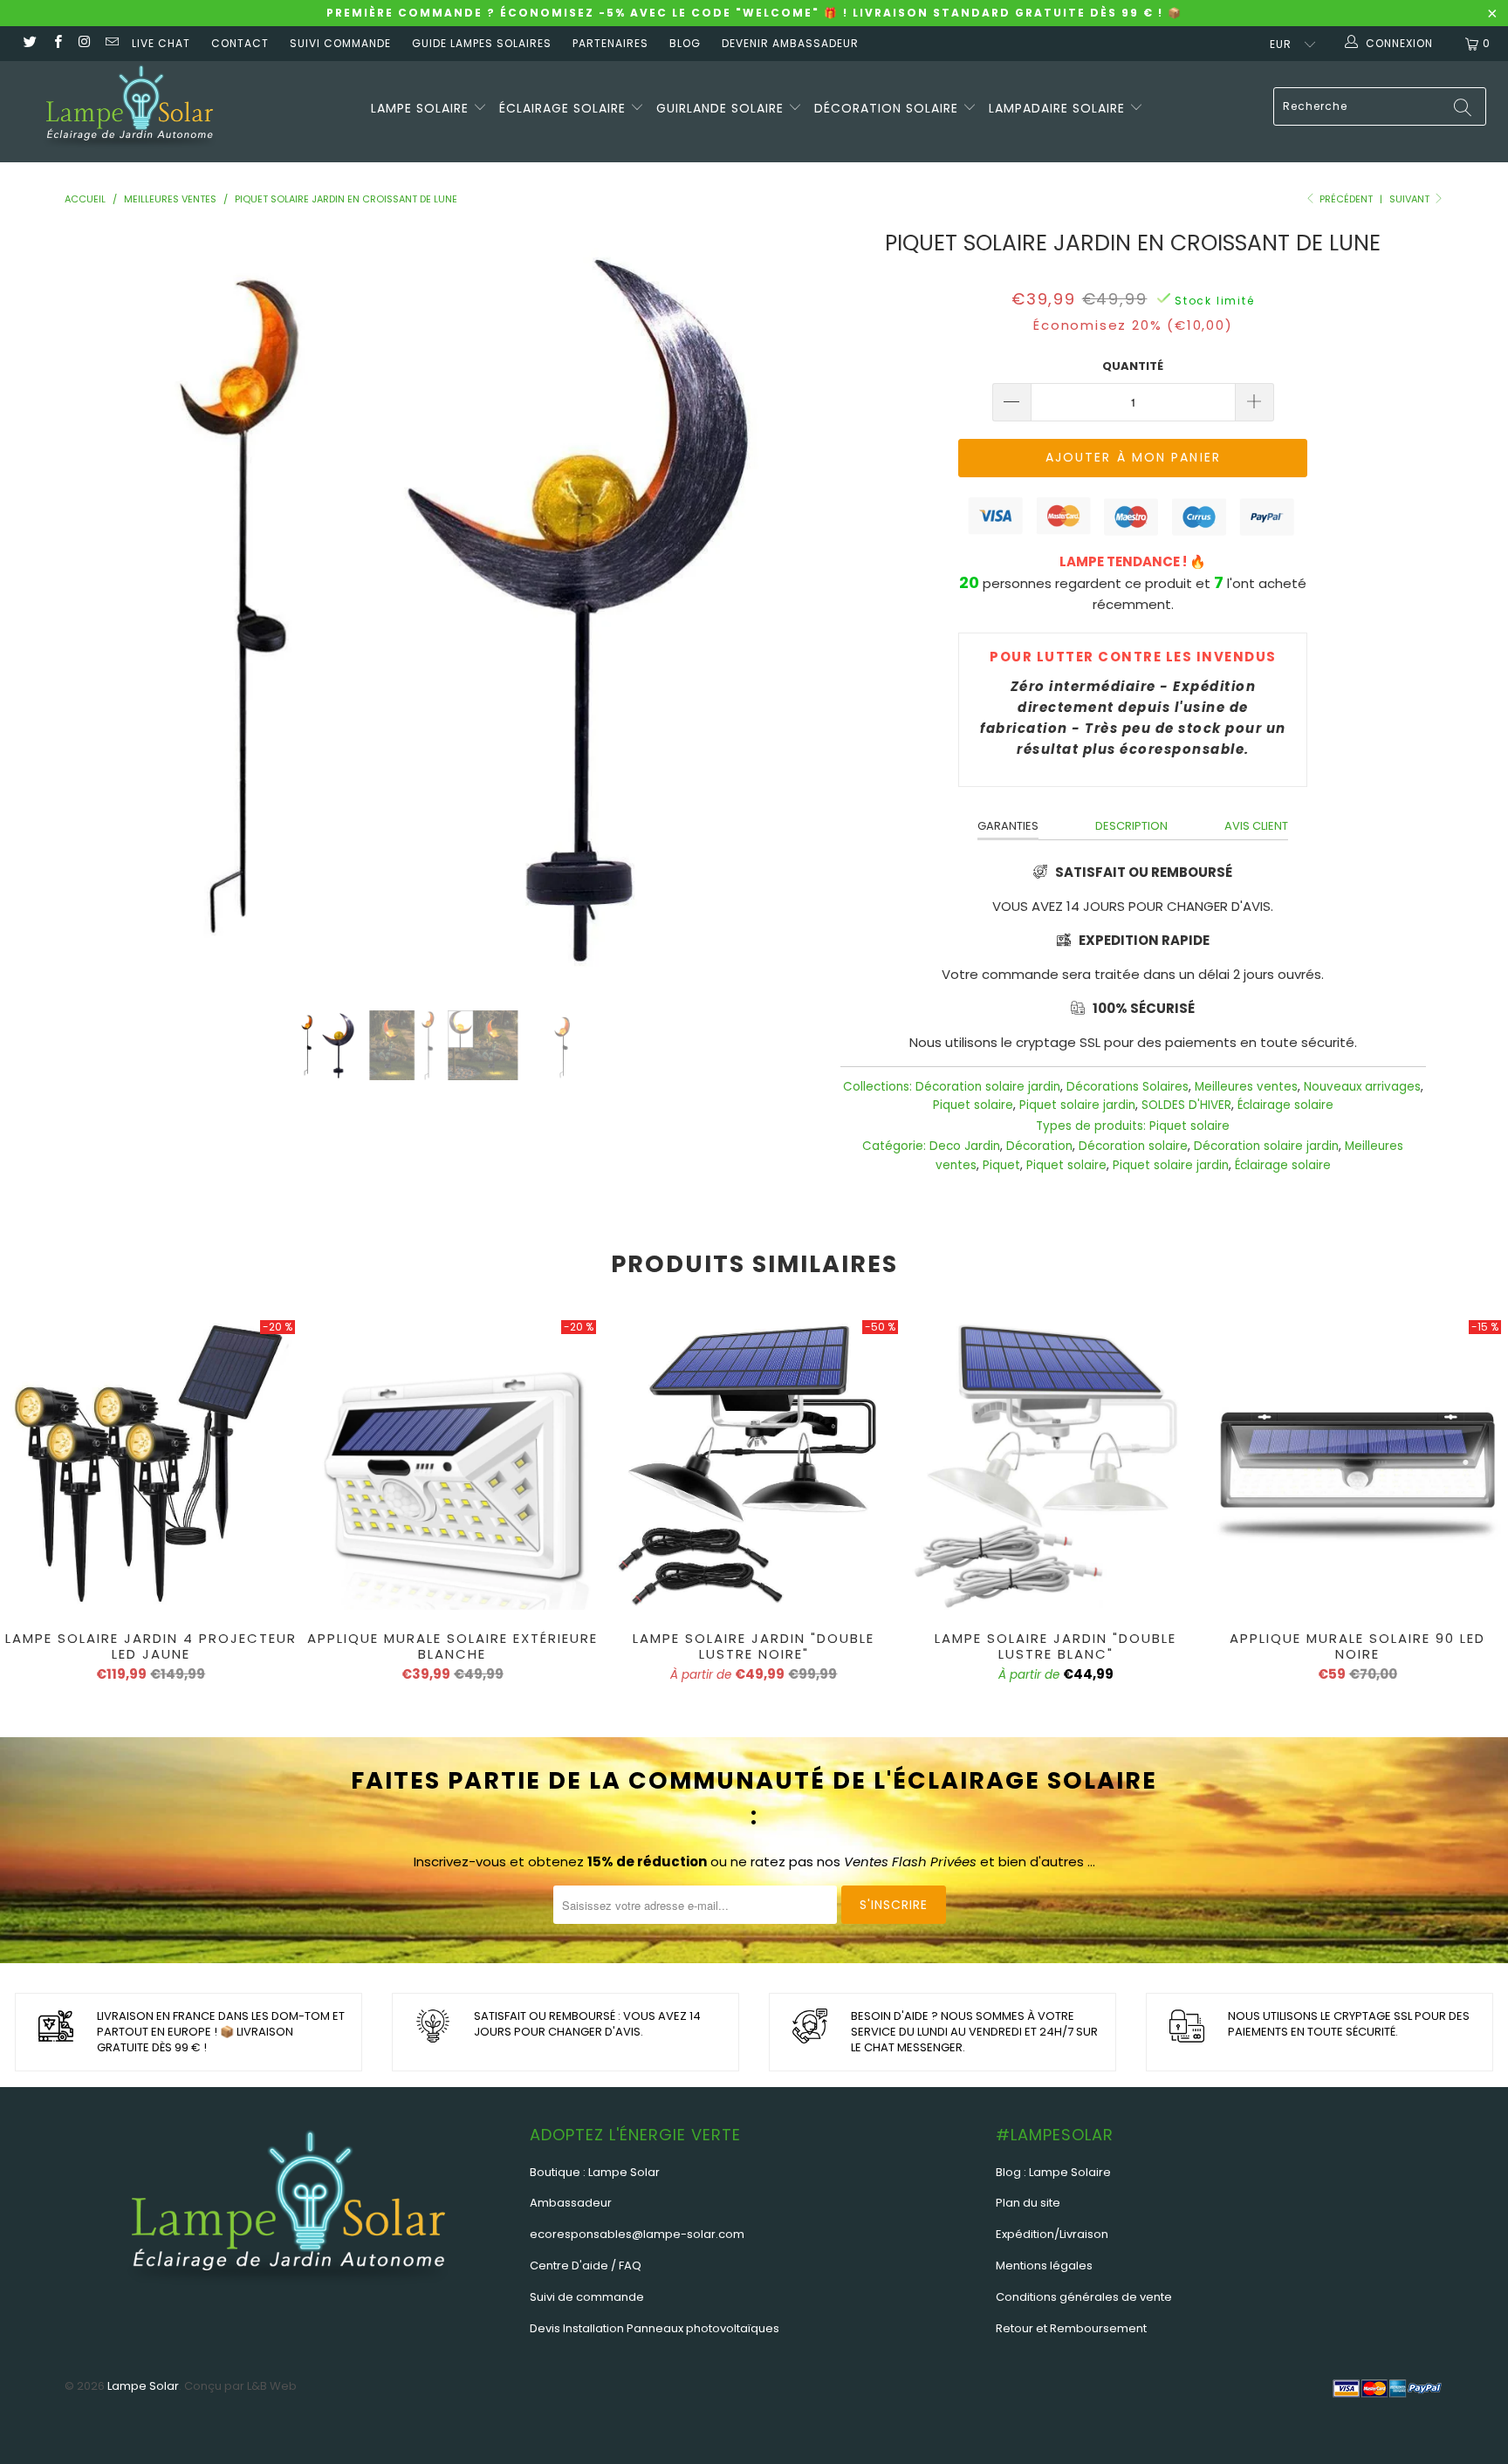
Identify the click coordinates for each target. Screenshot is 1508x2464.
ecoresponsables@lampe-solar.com (637, 2234)
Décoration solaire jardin (988, 1087)
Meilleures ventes (1246, 1087)
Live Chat (161, 43)
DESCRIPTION (1131, 826)
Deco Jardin (965, 1146)
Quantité (1133, 366)
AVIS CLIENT (1256, 826)
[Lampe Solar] (129, 112)
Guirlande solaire (722, 108)
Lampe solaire (422, 108)
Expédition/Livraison (1052, 2234)
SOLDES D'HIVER (1186, 1105)
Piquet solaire (973, 1105)
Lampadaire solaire (1059, 108)
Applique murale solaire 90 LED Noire (1357, 1464)
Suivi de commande (587, 2297)
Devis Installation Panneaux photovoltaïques (655, 2328)
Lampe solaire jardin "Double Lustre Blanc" (1056, 1464)
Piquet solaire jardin (1077, 1105)
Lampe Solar (143, 2386)
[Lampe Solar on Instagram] (84, 43)
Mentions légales (1044, 2266)
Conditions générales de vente (1084, 2297)
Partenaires (610, 43)
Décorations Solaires (1128, 1087)
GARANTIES (1008, 826)
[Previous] (106, 606)
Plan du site (1028, 2203)
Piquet (1001, 1165)
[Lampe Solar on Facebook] (56, 43)
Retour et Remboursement (1071, 2328)
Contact (240, 43)
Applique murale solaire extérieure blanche (453, 1464)
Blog (685, 43)
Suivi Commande (340, 43)
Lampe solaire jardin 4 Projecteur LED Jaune (151, 1464)
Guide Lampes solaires (482, 43)
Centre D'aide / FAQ (586, 2266)
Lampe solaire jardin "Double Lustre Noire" (754, 1464)
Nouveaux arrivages (1362, 1087)
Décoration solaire (888, 108)
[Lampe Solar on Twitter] (29, 43)
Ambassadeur (571, 2203)
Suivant (1411, 199)
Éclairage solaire (565, 108)
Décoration (1039, 1146)
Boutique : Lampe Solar (595, 2172)
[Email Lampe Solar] (111, 43)
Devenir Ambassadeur (790, 43)
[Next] (782, 606)
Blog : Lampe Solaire (1053, 2172)
